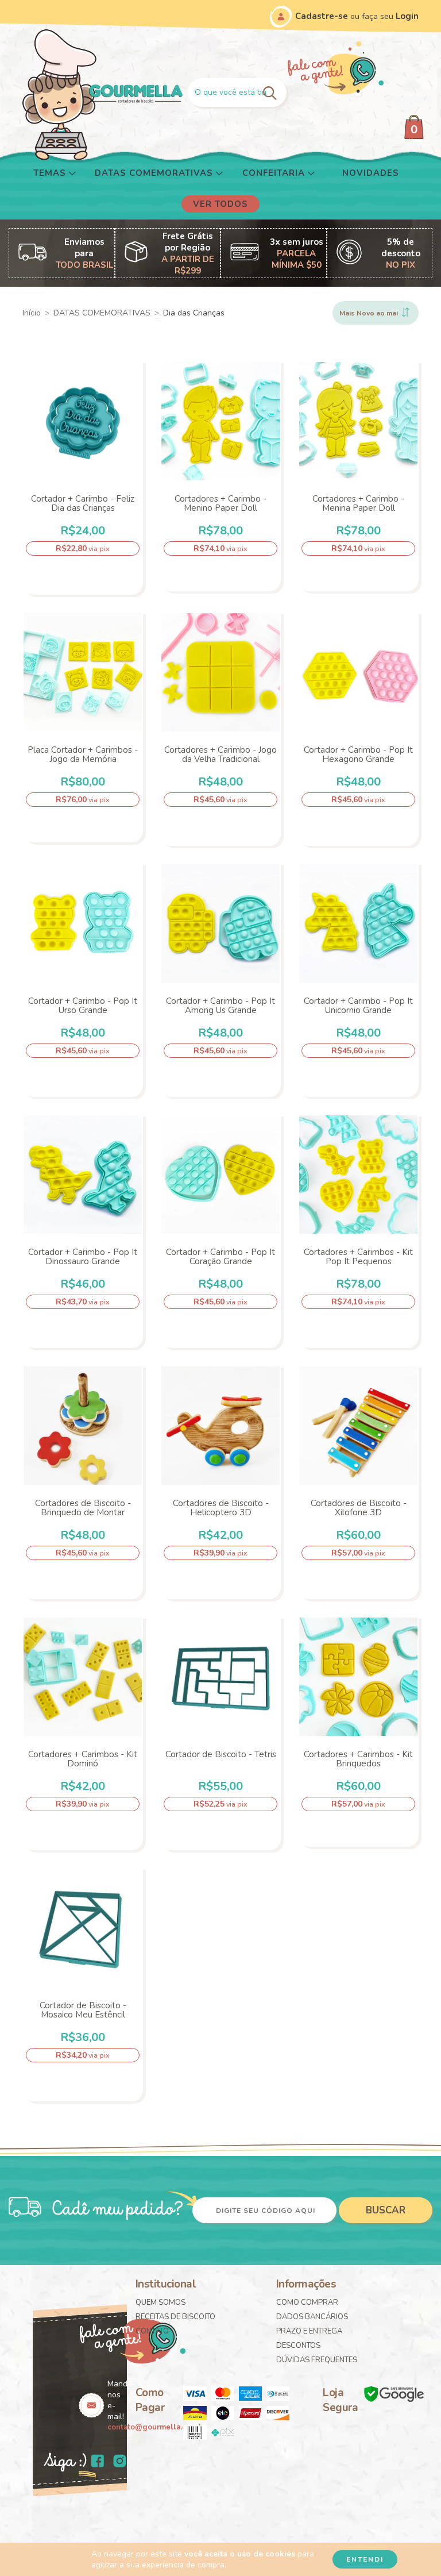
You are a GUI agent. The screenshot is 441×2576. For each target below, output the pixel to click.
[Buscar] (271, 92)
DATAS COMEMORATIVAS (155, 173)
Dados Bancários (312, 2317)
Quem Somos (160, 2302)
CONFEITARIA (275, 173)
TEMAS (51, 173)
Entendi (365, 2559)
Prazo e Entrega (309, 2331)
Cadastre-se (322, 16)
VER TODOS (220, 204)
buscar (386, 2210)
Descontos (298, 2346)
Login (407, 16)
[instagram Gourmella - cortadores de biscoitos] (120, 2462)
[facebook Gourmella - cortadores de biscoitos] (98, 2462)
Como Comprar (307, 2302)
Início (32, 313)
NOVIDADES (371, 173)
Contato (152, 2331)
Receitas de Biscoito (175, 2317)
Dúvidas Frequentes (317, 2360)
